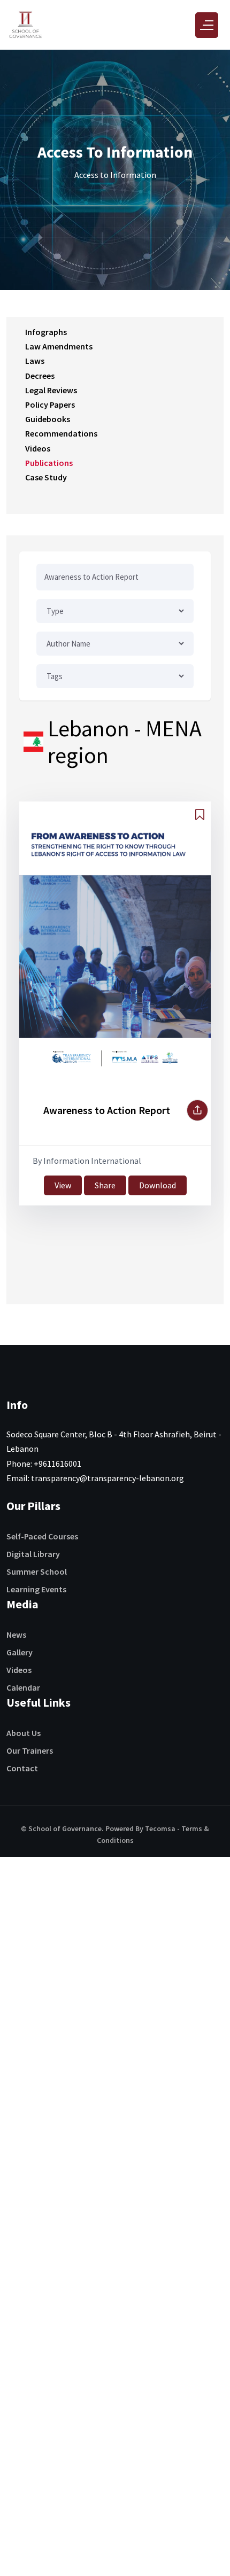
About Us (24, 1733)
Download (158, 1185)
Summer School (37, 1571)
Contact (22, 1768)
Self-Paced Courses (42, 1536)
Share (105, 1185)
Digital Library (33, 1554)
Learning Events (36, 1589)
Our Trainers (30, 1750)
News (16, 1635)
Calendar (23, 1687)
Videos (19, 1670)
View (63, 1185)
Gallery (20, 1652)
